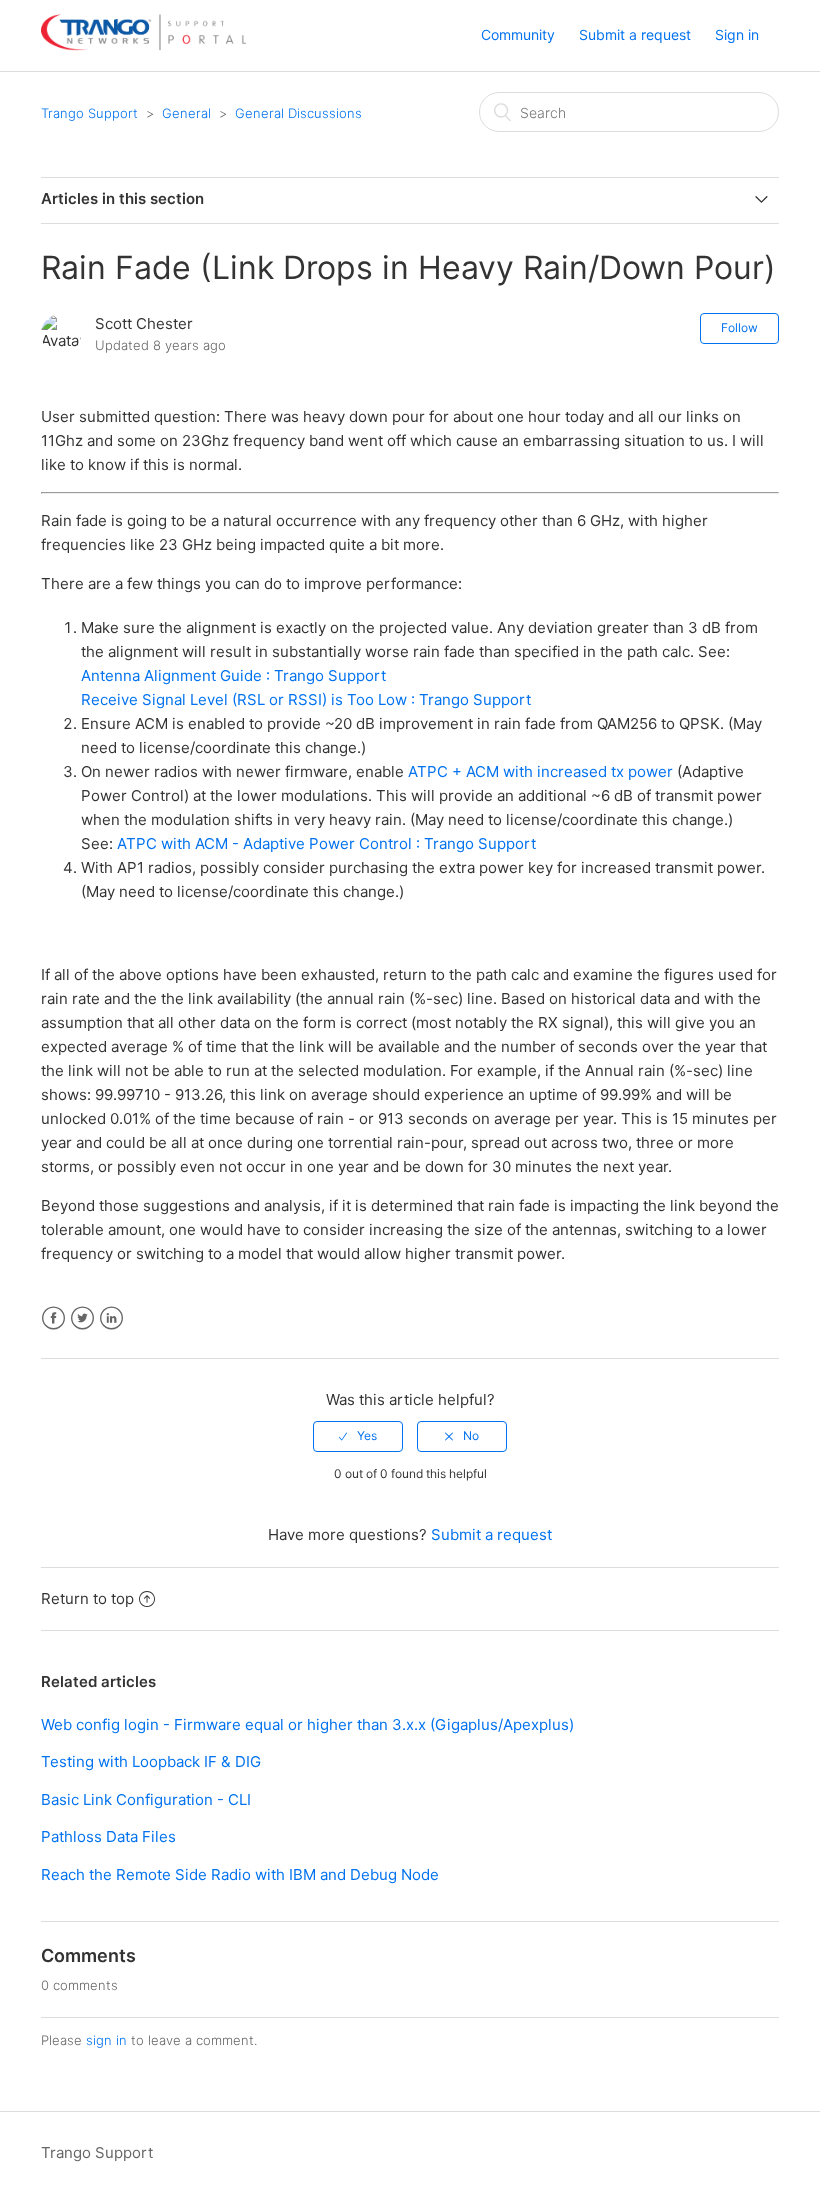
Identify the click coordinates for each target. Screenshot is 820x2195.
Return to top (87, 1598)
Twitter (82, 1318)
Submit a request (635, 34)
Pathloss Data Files (108, 1836)
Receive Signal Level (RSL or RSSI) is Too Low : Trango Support (306, 699)
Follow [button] (739, 327)
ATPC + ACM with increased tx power (540, 771)
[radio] (358, 1436)
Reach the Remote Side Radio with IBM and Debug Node (240, 1874)
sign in (106, 2040)
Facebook (53, 1318)
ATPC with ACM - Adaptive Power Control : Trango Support (326, 843)
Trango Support (89, 113)
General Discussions (298, 113)
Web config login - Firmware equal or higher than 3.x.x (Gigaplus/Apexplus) (307, 1724)
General (186, 113)
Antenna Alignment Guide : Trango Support (233, 675)
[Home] (143, 45)
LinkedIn (111, 1318)
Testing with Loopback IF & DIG (151, 1761)
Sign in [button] (737, 34)
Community (518, 34)
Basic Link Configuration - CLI (146, 1799)
